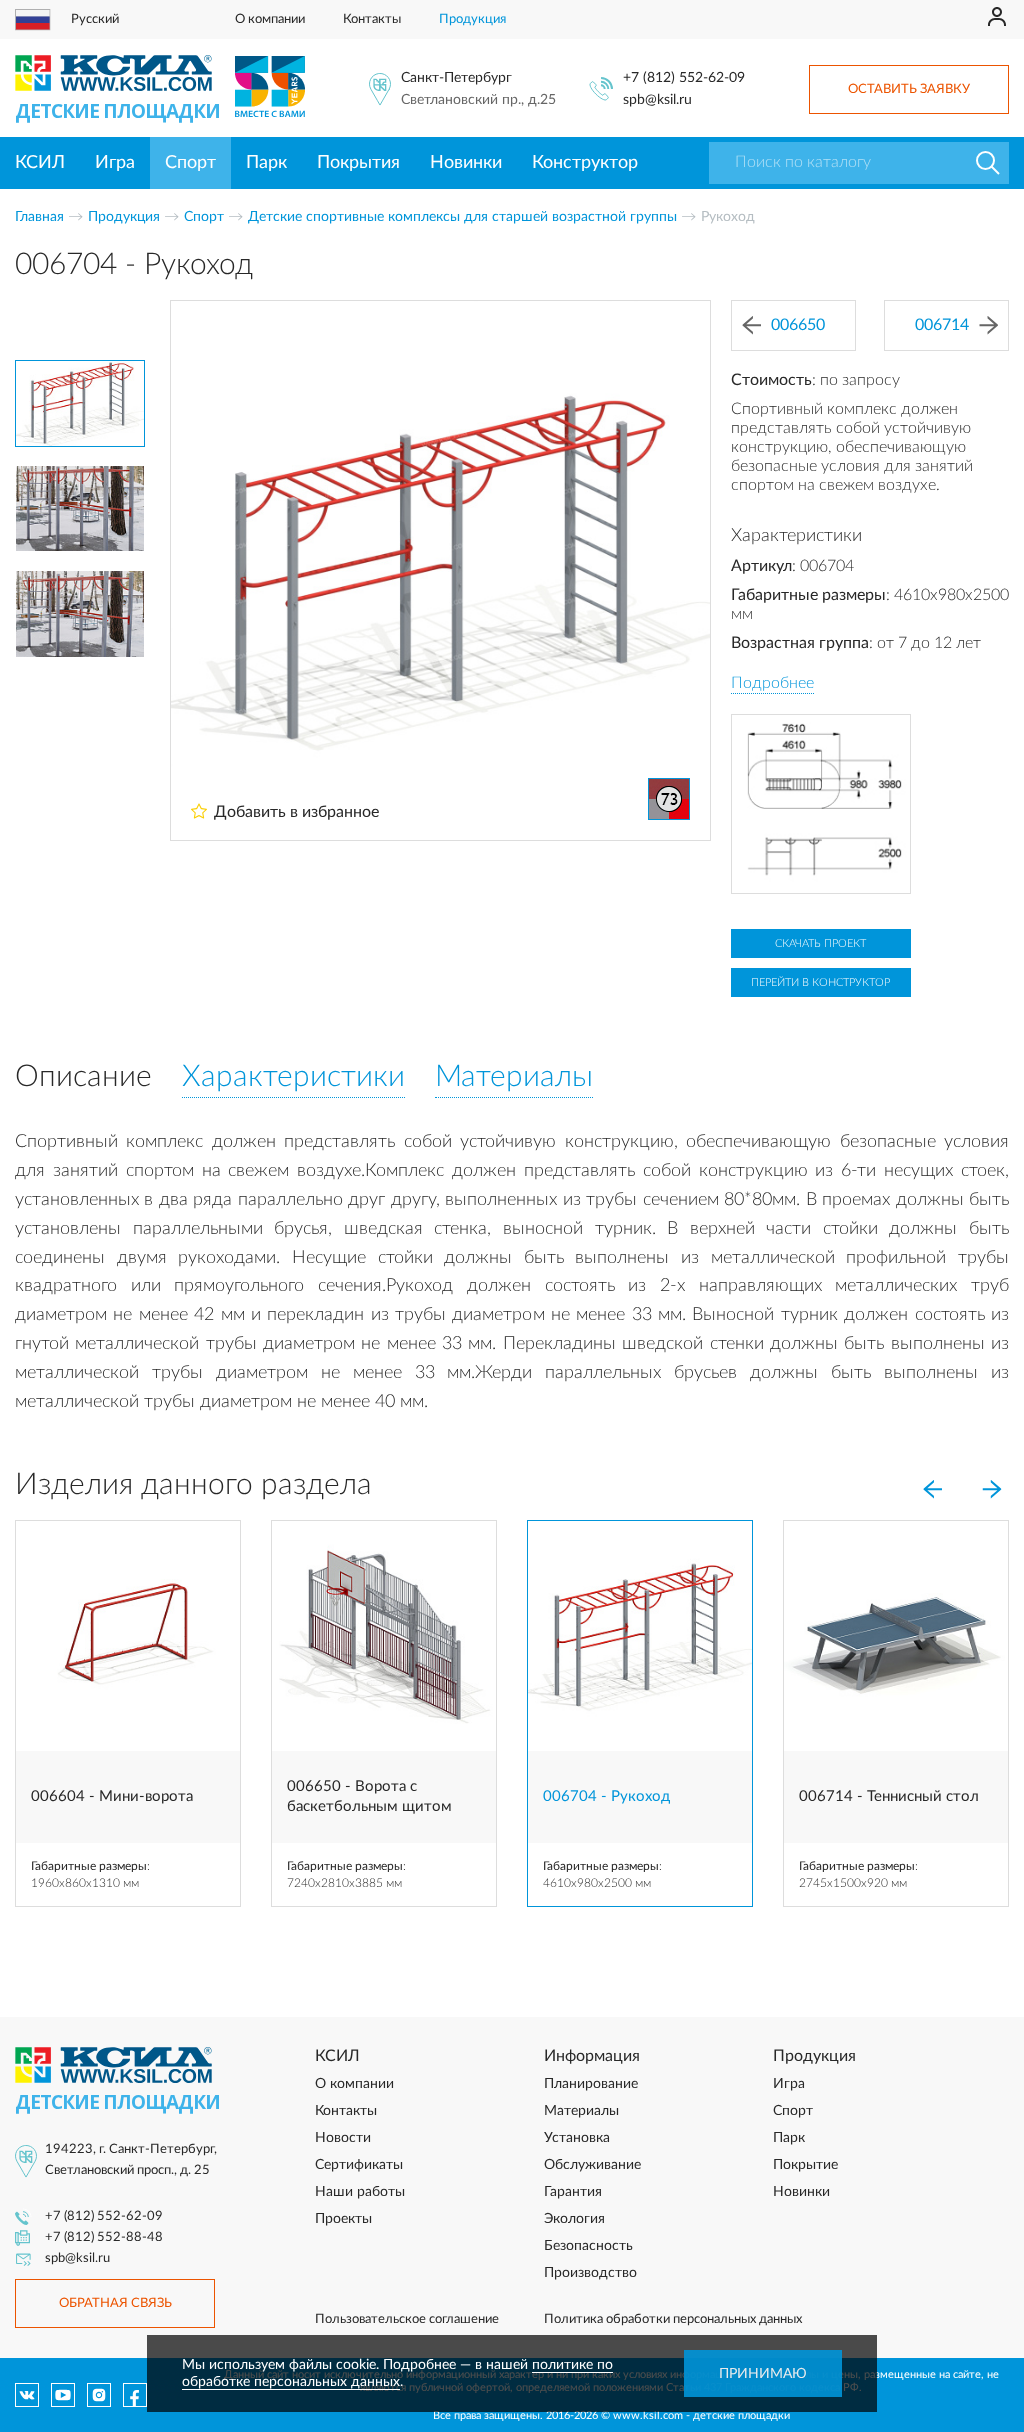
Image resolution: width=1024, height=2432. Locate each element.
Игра (115, 163)
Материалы (581, 2111)
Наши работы (360, 2192)
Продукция (472, 19)
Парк (266, 163)
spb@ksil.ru (657, 100)
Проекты (343, 2219)
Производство (590, 2273)
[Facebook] (135, 2395)
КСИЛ (40, 163)
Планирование (591, 2084)
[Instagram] (99, 2395)
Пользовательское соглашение (407, 2319)
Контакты (372, 19)
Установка (577, 2138)
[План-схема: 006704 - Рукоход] (821, 804)
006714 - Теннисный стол (889, 1796)
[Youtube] (63, 2395)
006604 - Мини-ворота (112, 1796)
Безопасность (588, 2246)
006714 (942, 325)
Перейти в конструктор (820, 982)
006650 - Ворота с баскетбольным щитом (369, 1796)
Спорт (190, 163)
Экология (574, 2219)
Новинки (466, 163)
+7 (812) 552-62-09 (684, 78)
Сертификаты (359, 2165)
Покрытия (358, 163)
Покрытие (805, 2165)
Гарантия (573, 2192)
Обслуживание (592, 2165)
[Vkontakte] (27, 2395)
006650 (798, 325)
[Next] (992, 1489)
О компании (270, 19)
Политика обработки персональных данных (673, 2319)
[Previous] (932, 1489)
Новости (343, 2138)
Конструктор (585, 163)
